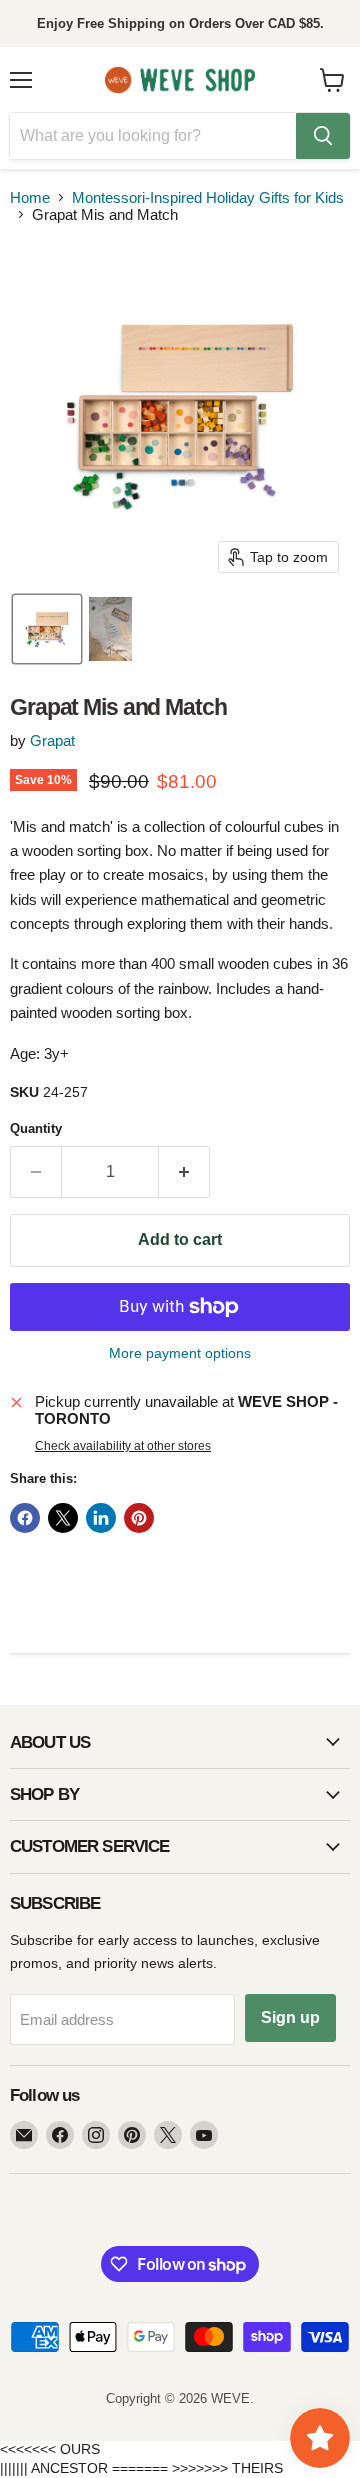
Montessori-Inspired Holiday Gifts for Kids (208, 197)
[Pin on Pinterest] (139, 1518)
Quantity (36, 1128)
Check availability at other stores (123, 1446)
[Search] (323, 136)
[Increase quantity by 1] (184, 1172)
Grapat (52, 740)
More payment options (180, 1353)
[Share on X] (63, 1518)
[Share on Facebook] (25, 1518)
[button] (47, 629)
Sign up (290, 2017)
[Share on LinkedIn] (101, 1518)
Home (30, 197)
